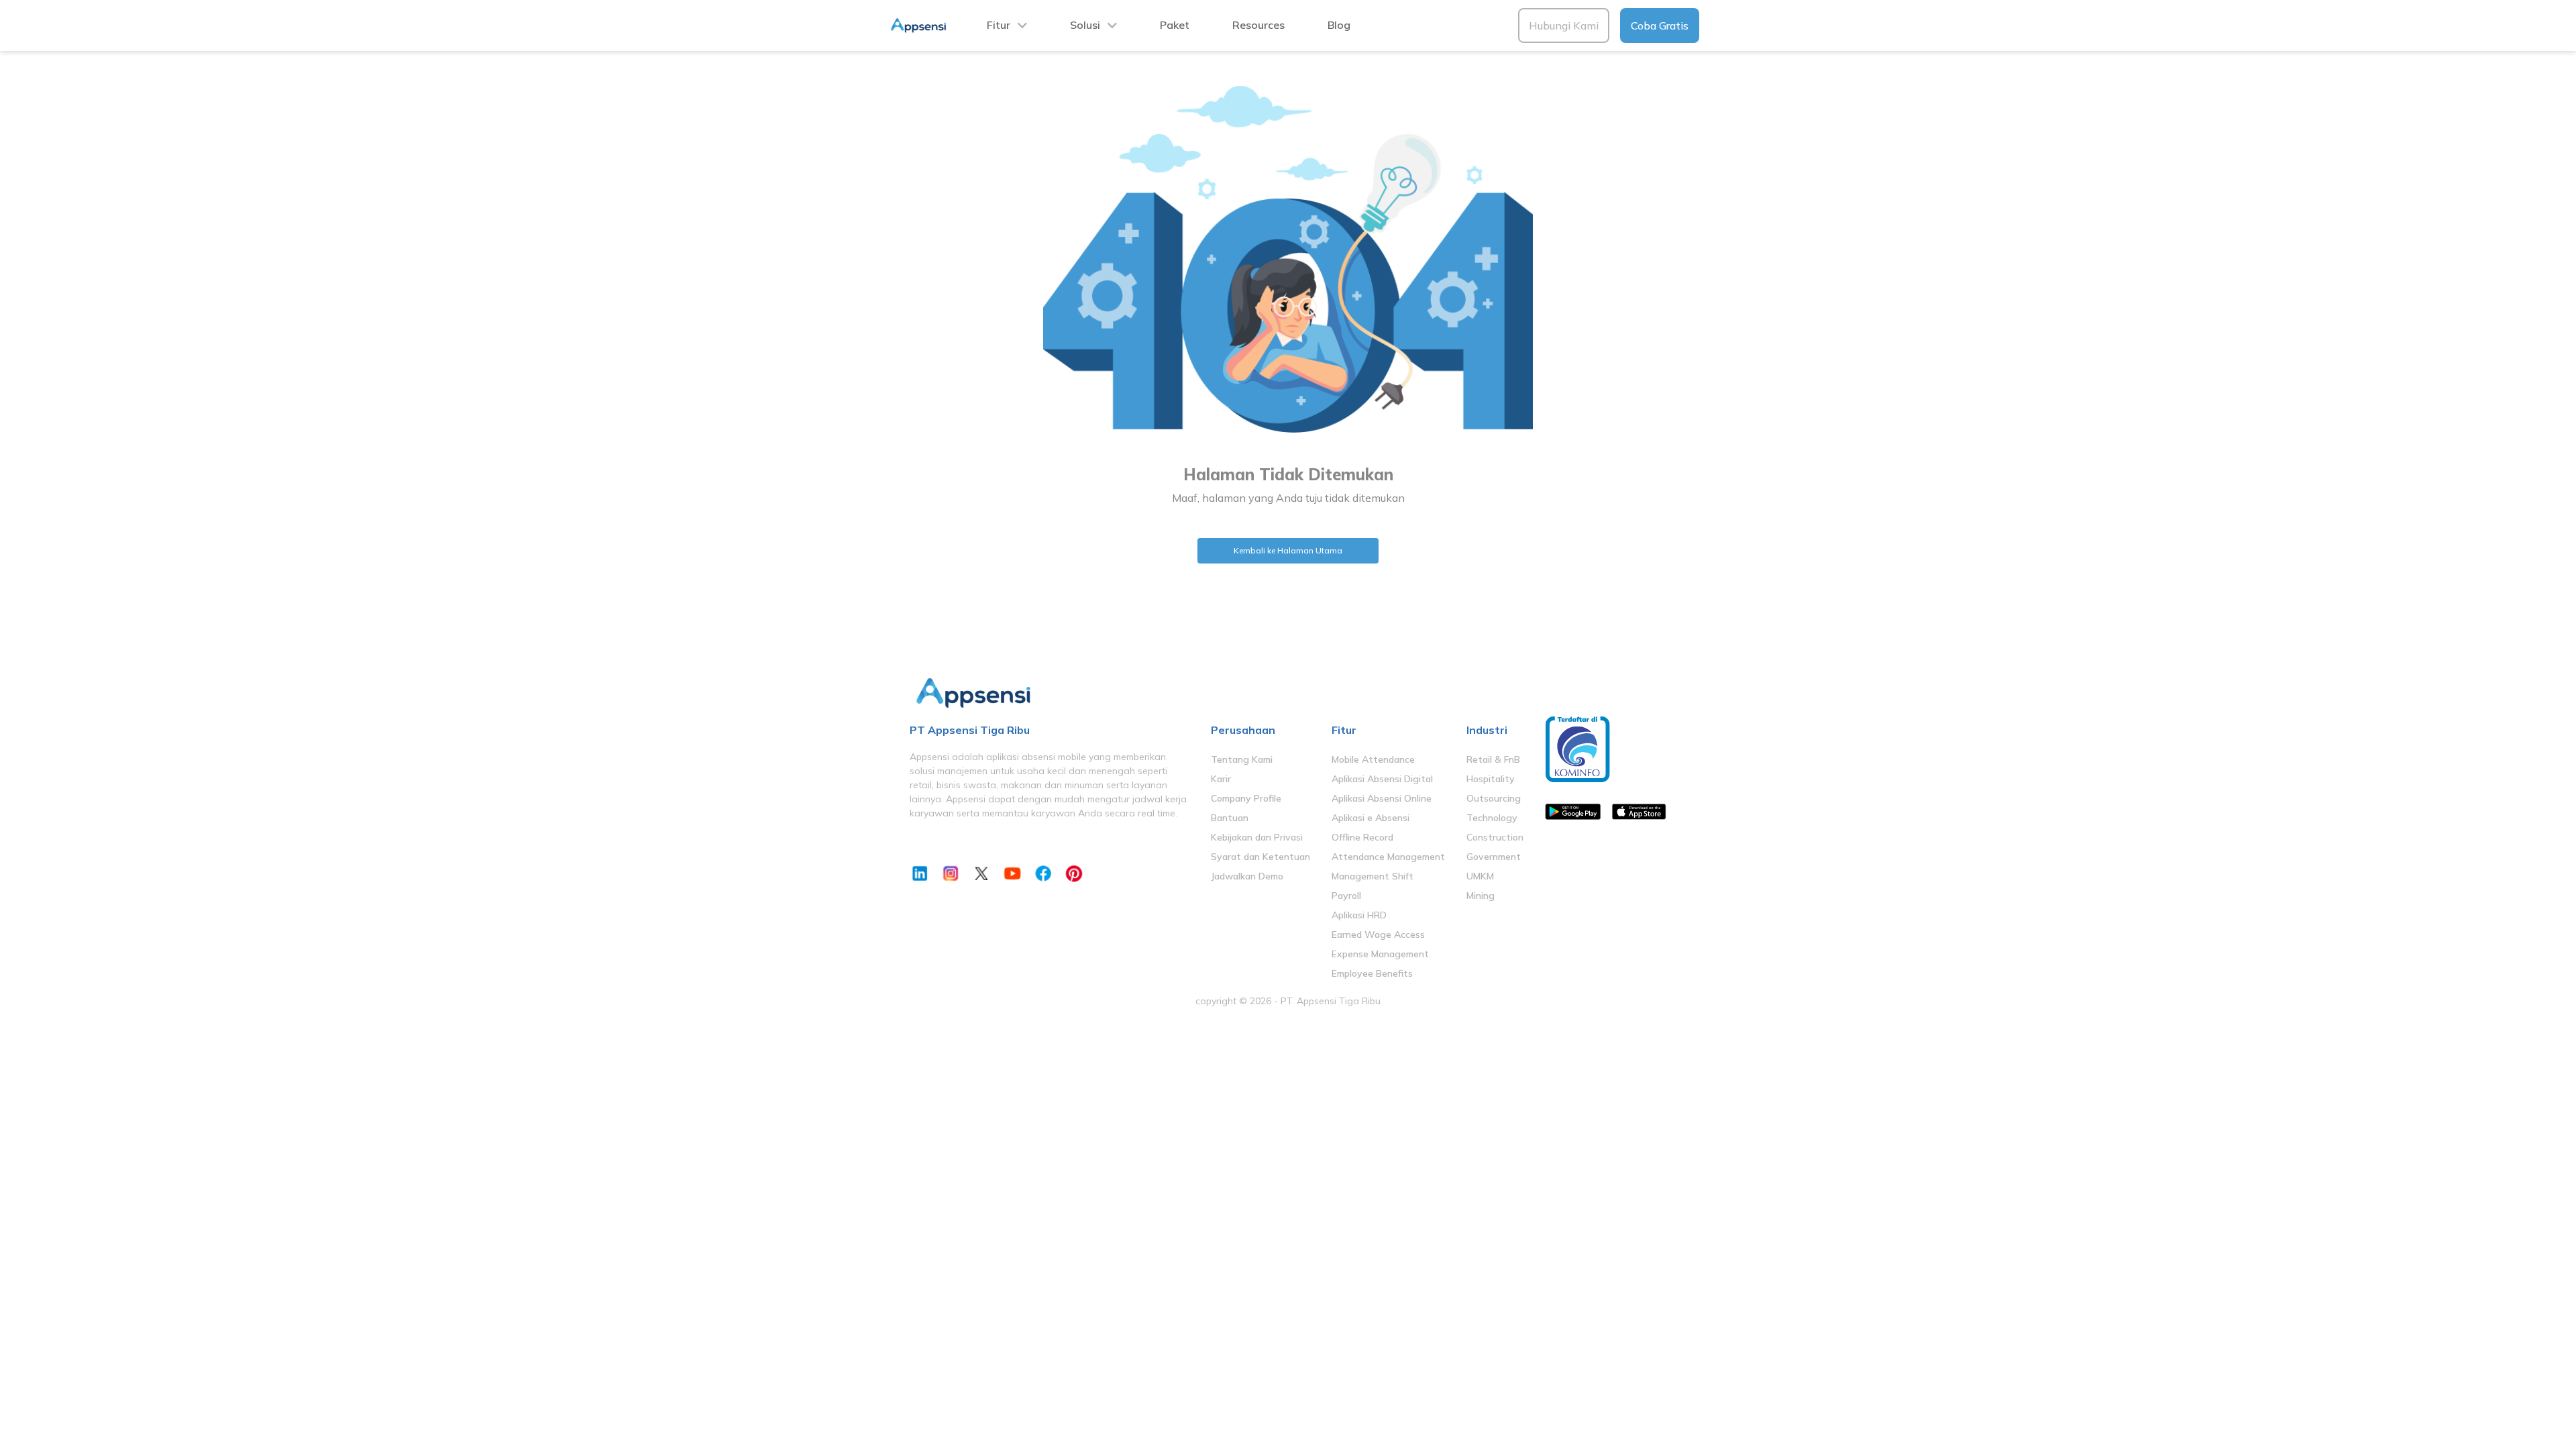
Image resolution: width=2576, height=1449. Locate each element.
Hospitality (1491, 779)
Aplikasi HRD (1359, 915)
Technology (1492, 818)
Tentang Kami (1242, 759)
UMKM (1480, 876)
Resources (1258, 25)
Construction (1495, 837)
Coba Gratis (1660, 25)
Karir (1221, 779)
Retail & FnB (1493, 759)
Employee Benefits (1372, 973)
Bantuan (1230, 818)
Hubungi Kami (1564, 25)
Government (1494, 857)
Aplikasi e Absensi (1371, 818)
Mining (1481, 896)
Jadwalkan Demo (1247, 876)
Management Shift (1373, 876)
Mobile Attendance (1373, 759)
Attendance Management (1388, 857)
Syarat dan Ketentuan (1260, 857)
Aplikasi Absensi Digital (1382, 779)
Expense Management (1380, 954)
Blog (1339, 25)
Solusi (1085, 25)
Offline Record (1362, 837)
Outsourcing (1494, 798)
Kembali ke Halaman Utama (1288, 550)
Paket (1175, 25)
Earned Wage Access (1378, 934)
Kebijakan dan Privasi (1257, 837)
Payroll (1346, 896)
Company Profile (1246, 798)
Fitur (999, 25)
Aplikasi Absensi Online (1382, 798)
